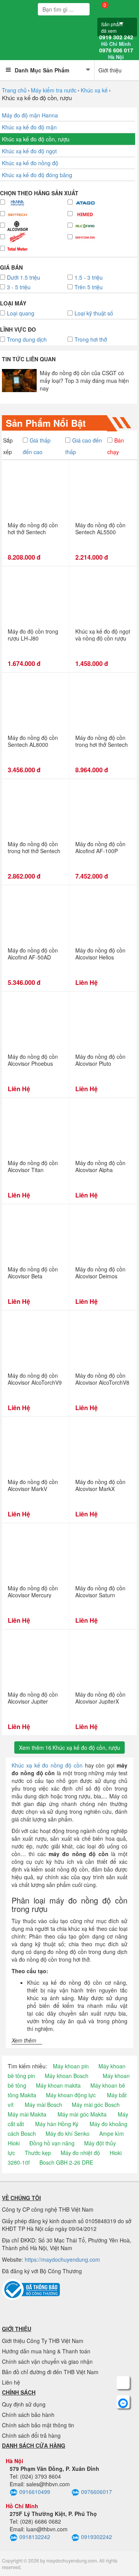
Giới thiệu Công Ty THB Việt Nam (43, 2341)
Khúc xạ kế (94, 90)
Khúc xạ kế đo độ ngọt (29, 151)
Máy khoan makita (58, 2085)
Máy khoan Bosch (67, 2076)
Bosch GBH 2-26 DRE (66, 2162)
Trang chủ (14, 90)
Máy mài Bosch (43, 2105)
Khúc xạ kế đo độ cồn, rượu (36, 139)
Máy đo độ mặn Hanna (30, 115)
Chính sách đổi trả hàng (31, 2435)
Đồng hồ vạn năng (52, 2143)
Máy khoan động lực (71, 2095)
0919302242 (97, 2537)
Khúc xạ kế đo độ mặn (29, 127)
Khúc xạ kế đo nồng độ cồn (47, 1765)
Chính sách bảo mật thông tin (38, 2425)
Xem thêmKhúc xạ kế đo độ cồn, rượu (69, 1748)
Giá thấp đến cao (37, 446)
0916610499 (35, 2492)
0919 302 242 (116, 40)
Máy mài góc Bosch (96, 2105)
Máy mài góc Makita (82, 2114)
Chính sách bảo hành (28, 2415)
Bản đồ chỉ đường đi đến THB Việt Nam (50, 2372)
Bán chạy (116, 446)
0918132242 (35, 2537)
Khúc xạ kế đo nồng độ (30, 163)
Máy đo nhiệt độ (80, 2153)
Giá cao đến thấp (84, 446)
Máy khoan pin (71, 2066)
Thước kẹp (38, 2153)
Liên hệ (11, 2382)
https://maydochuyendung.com (62, 2259)
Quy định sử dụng (24, 2404)
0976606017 (97, 2492)
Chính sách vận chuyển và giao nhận (47, 2361)
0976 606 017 (116, 54)
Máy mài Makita (27, 2114)
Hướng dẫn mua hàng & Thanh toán (46, 2351)
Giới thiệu (110, 70)
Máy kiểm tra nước (54, 90)
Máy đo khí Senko (68, 2133)
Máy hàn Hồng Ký (57, 2124)
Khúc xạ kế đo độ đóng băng (37, 175)
